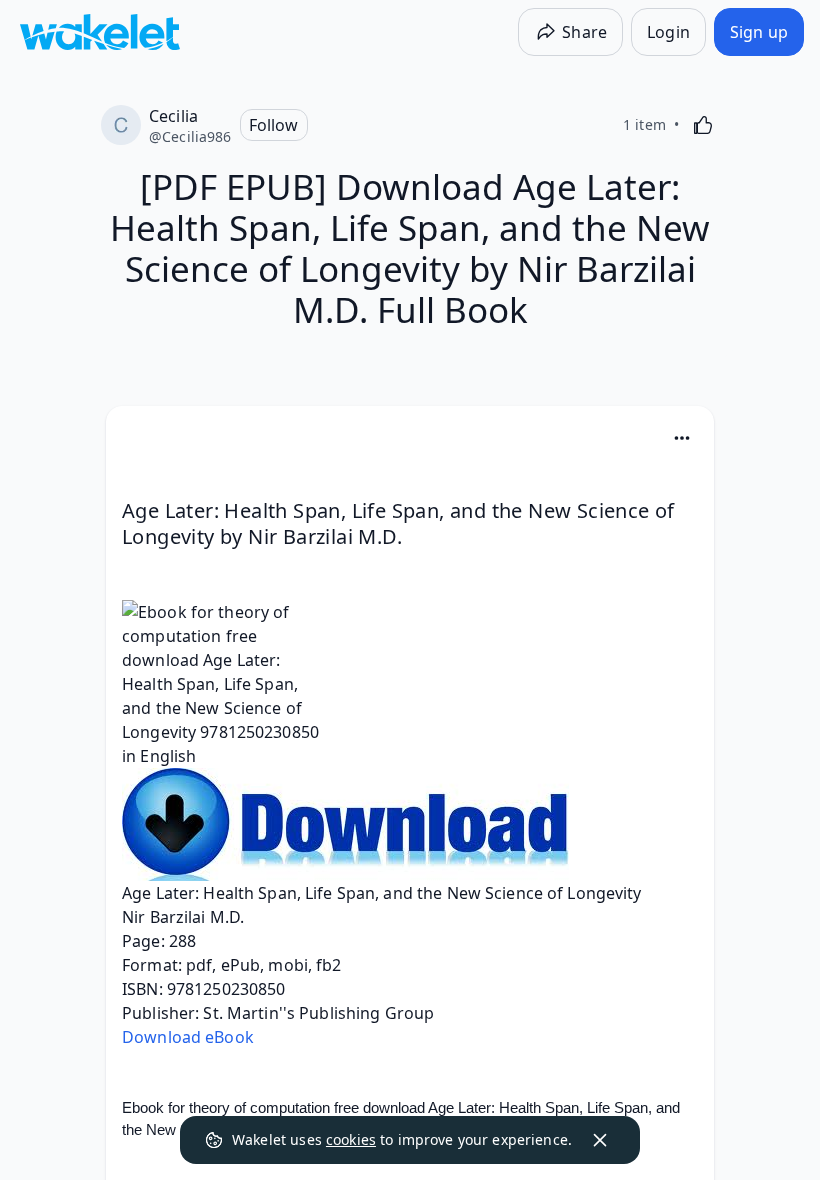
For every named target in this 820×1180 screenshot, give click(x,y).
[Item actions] (682, 438)
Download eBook (188, 1037)
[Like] (703, 125)
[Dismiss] (600, 1140)
